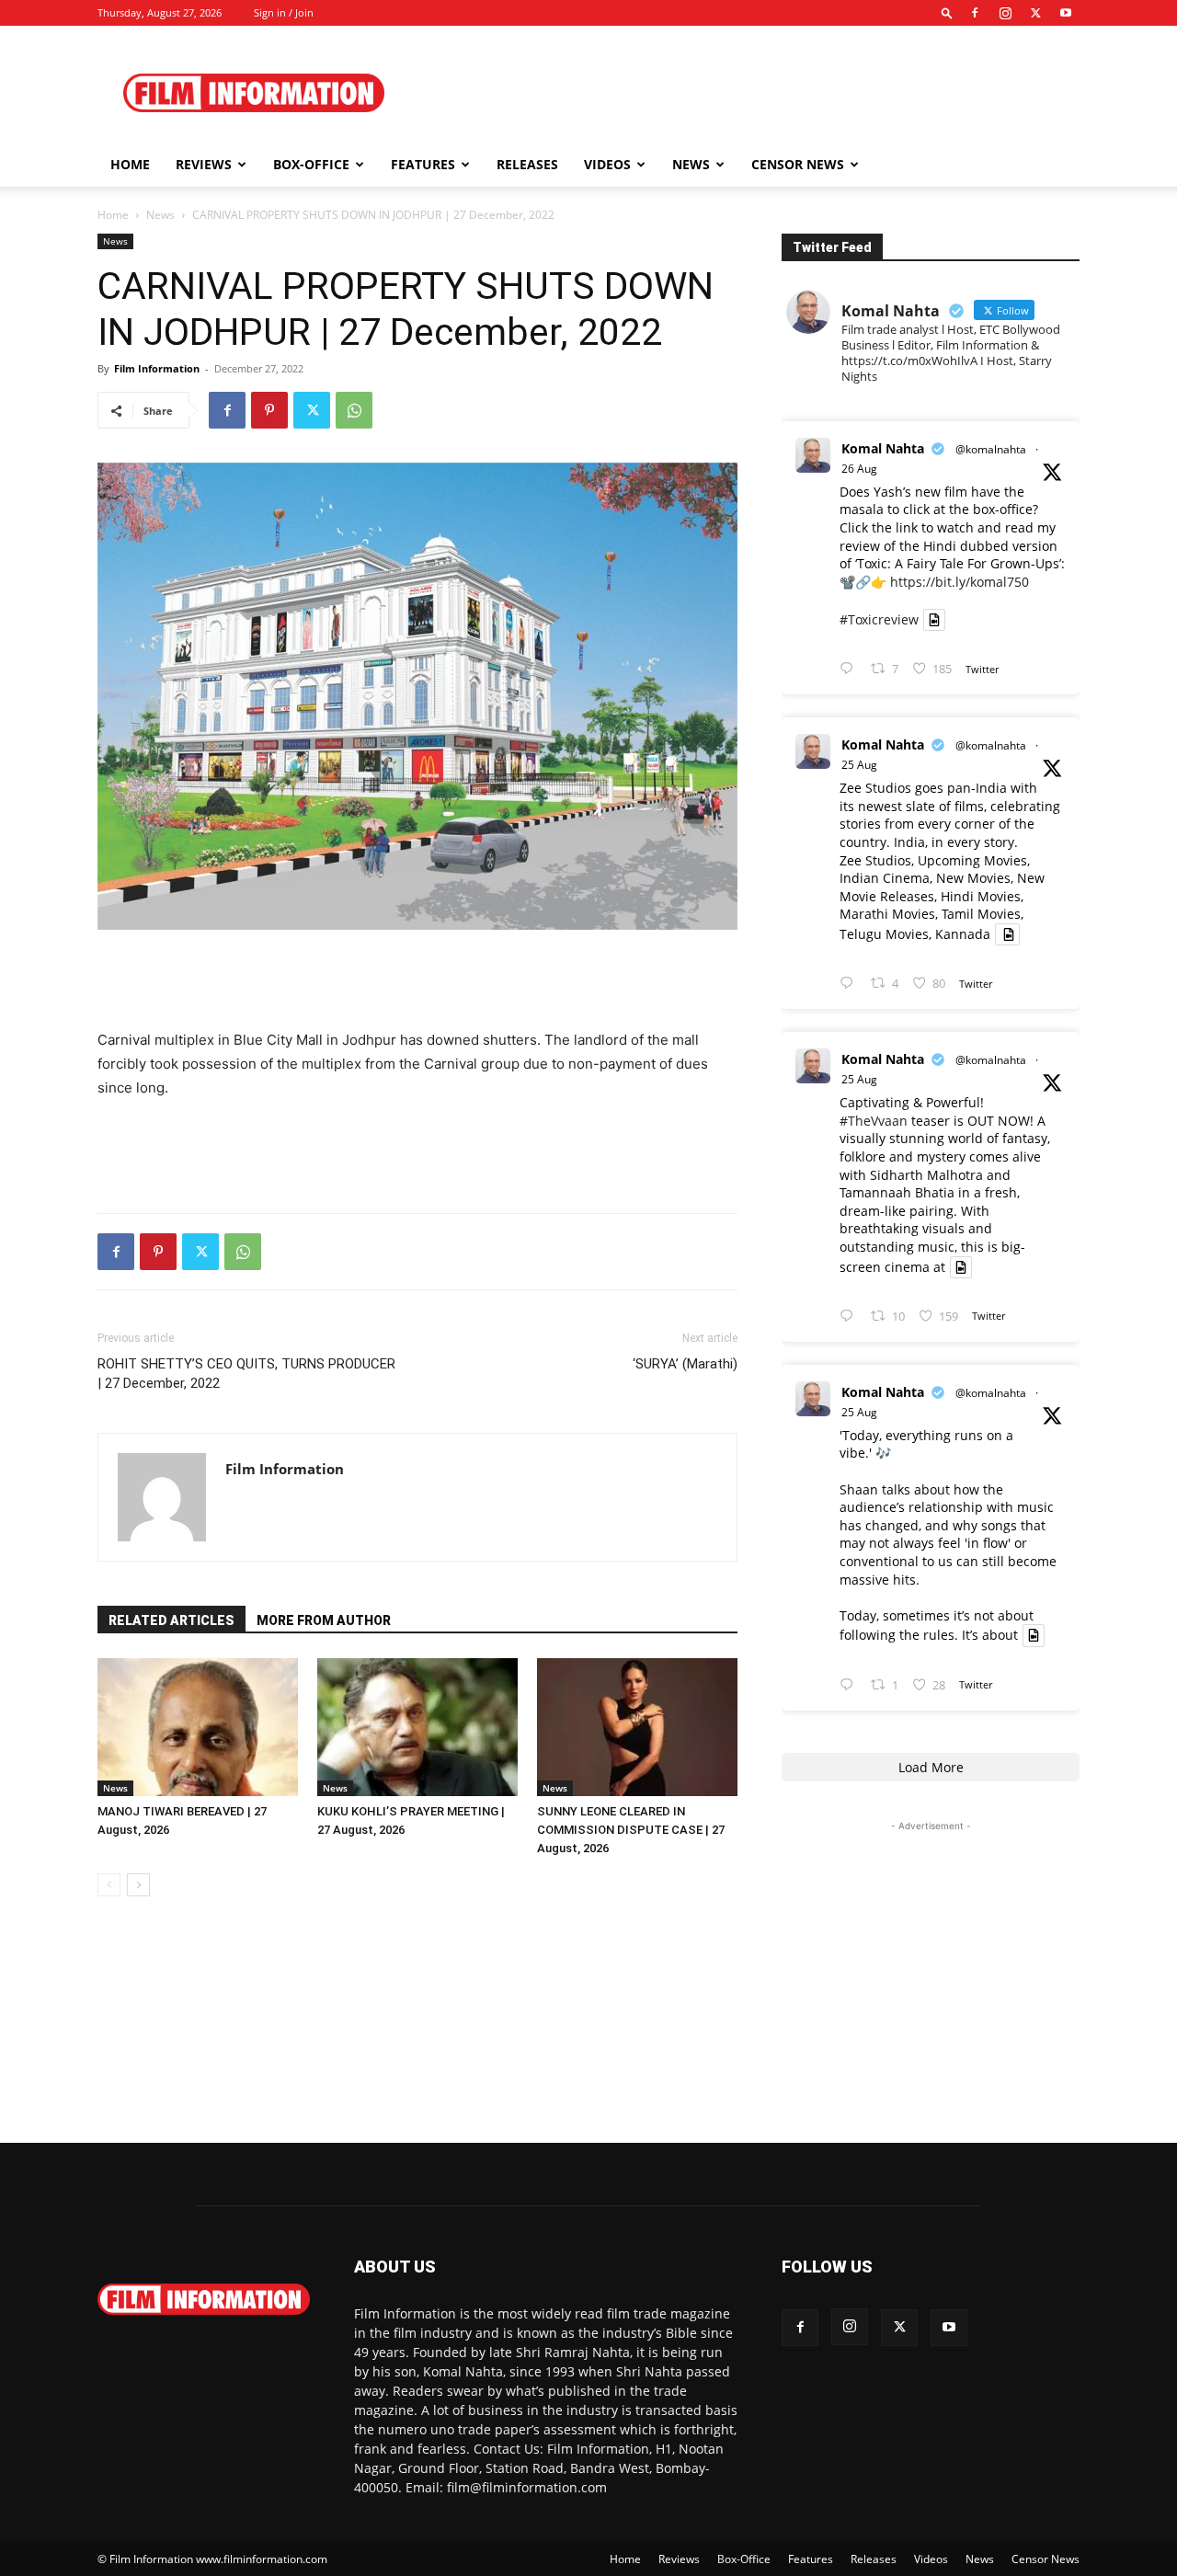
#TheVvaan (874, 1121)
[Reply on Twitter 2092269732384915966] (851, 984)
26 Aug (859, 469)
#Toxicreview (879, 619)
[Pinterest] (269, 410)
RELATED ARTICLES (171, 1620)
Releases (527, 164)
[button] (947, 12)
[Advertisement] (745, 93)
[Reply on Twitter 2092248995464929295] (851, 1317)
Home (130, 164)
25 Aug (859, 765)
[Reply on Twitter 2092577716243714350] (851, 669)
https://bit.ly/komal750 (960, 582)
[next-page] (138, 1885)
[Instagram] (1005, 13)
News (691, 164)
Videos (607, 164)
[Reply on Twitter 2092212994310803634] (851, 1685)
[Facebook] (975, 13)
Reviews (204, 164)
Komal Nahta (883, 448)
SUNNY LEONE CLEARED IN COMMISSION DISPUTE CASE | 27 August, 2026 (631, 1830)
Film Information (157, 368)
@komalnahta (991, 449)
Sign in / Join (284, 12)
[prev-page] (109, 1885)
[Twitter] (1035, 13)
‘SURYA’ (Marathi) (685, 1364)
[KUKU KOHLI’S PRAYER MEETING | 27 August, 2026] (417, 1727)
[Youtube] (1066, 13)
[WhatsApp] (354, 410)
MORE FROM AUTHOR (324, 1620)
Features (423, 164)
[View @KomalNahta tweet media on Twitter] (934, 620)
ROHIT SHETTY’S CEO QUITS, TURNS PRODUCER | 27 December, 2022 (246, 1374)
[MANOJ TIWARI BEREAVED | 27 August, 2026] (198, 1727)
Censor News (798, 164)
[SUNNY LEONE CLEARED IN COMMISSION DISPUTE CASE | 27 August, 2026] (637, 1727)
